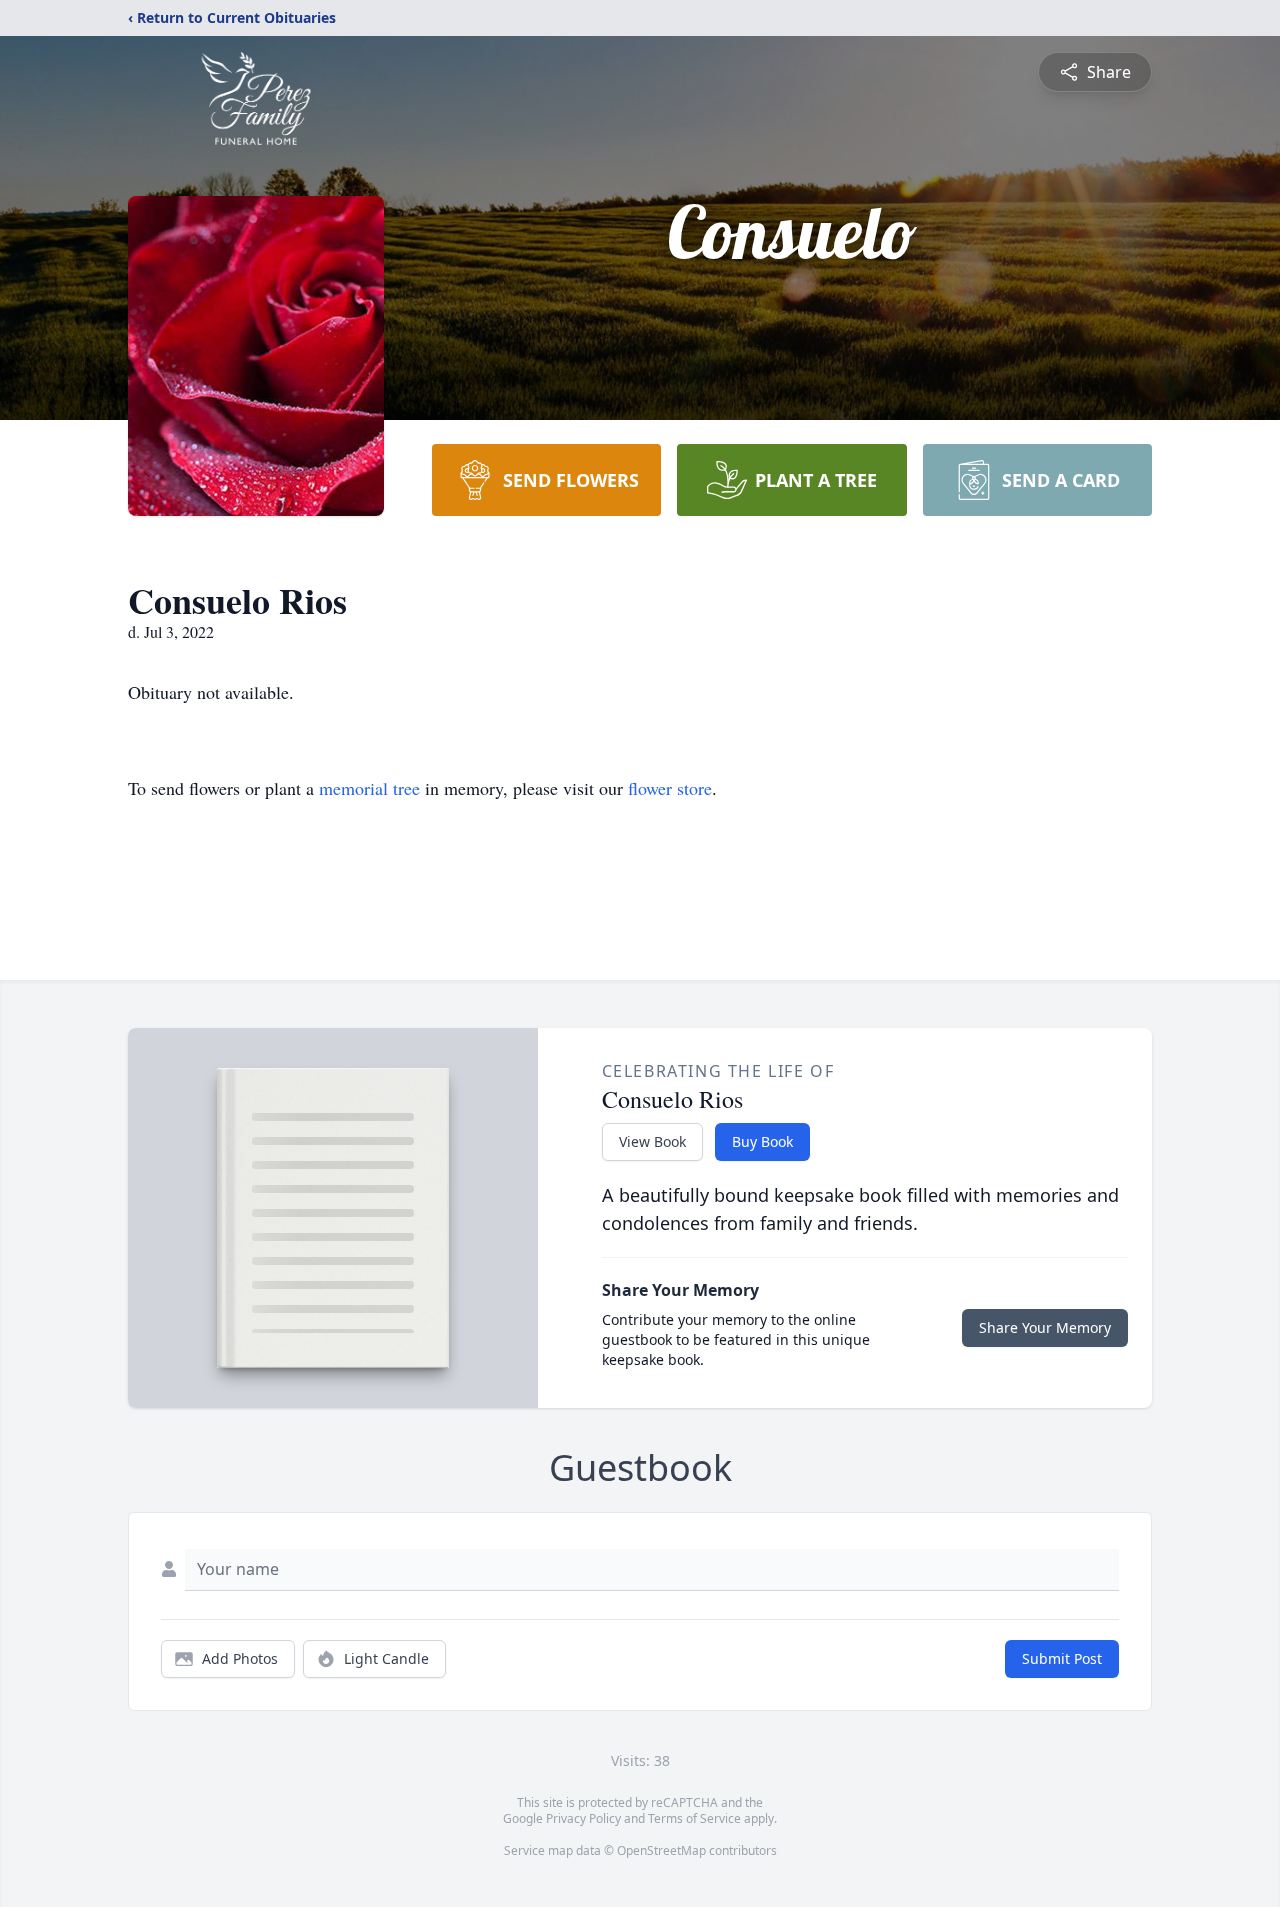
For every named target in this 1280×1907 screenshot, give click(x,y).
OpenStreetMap (661, 1850)
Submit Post (1062, 1658)
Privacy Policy (583, 1818)
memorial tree (369, 788)
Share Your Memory (1045, 1327)
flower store (670, 788)
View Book (652, 1141)
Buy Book (762, 1141)
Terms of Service (694, 1818)
